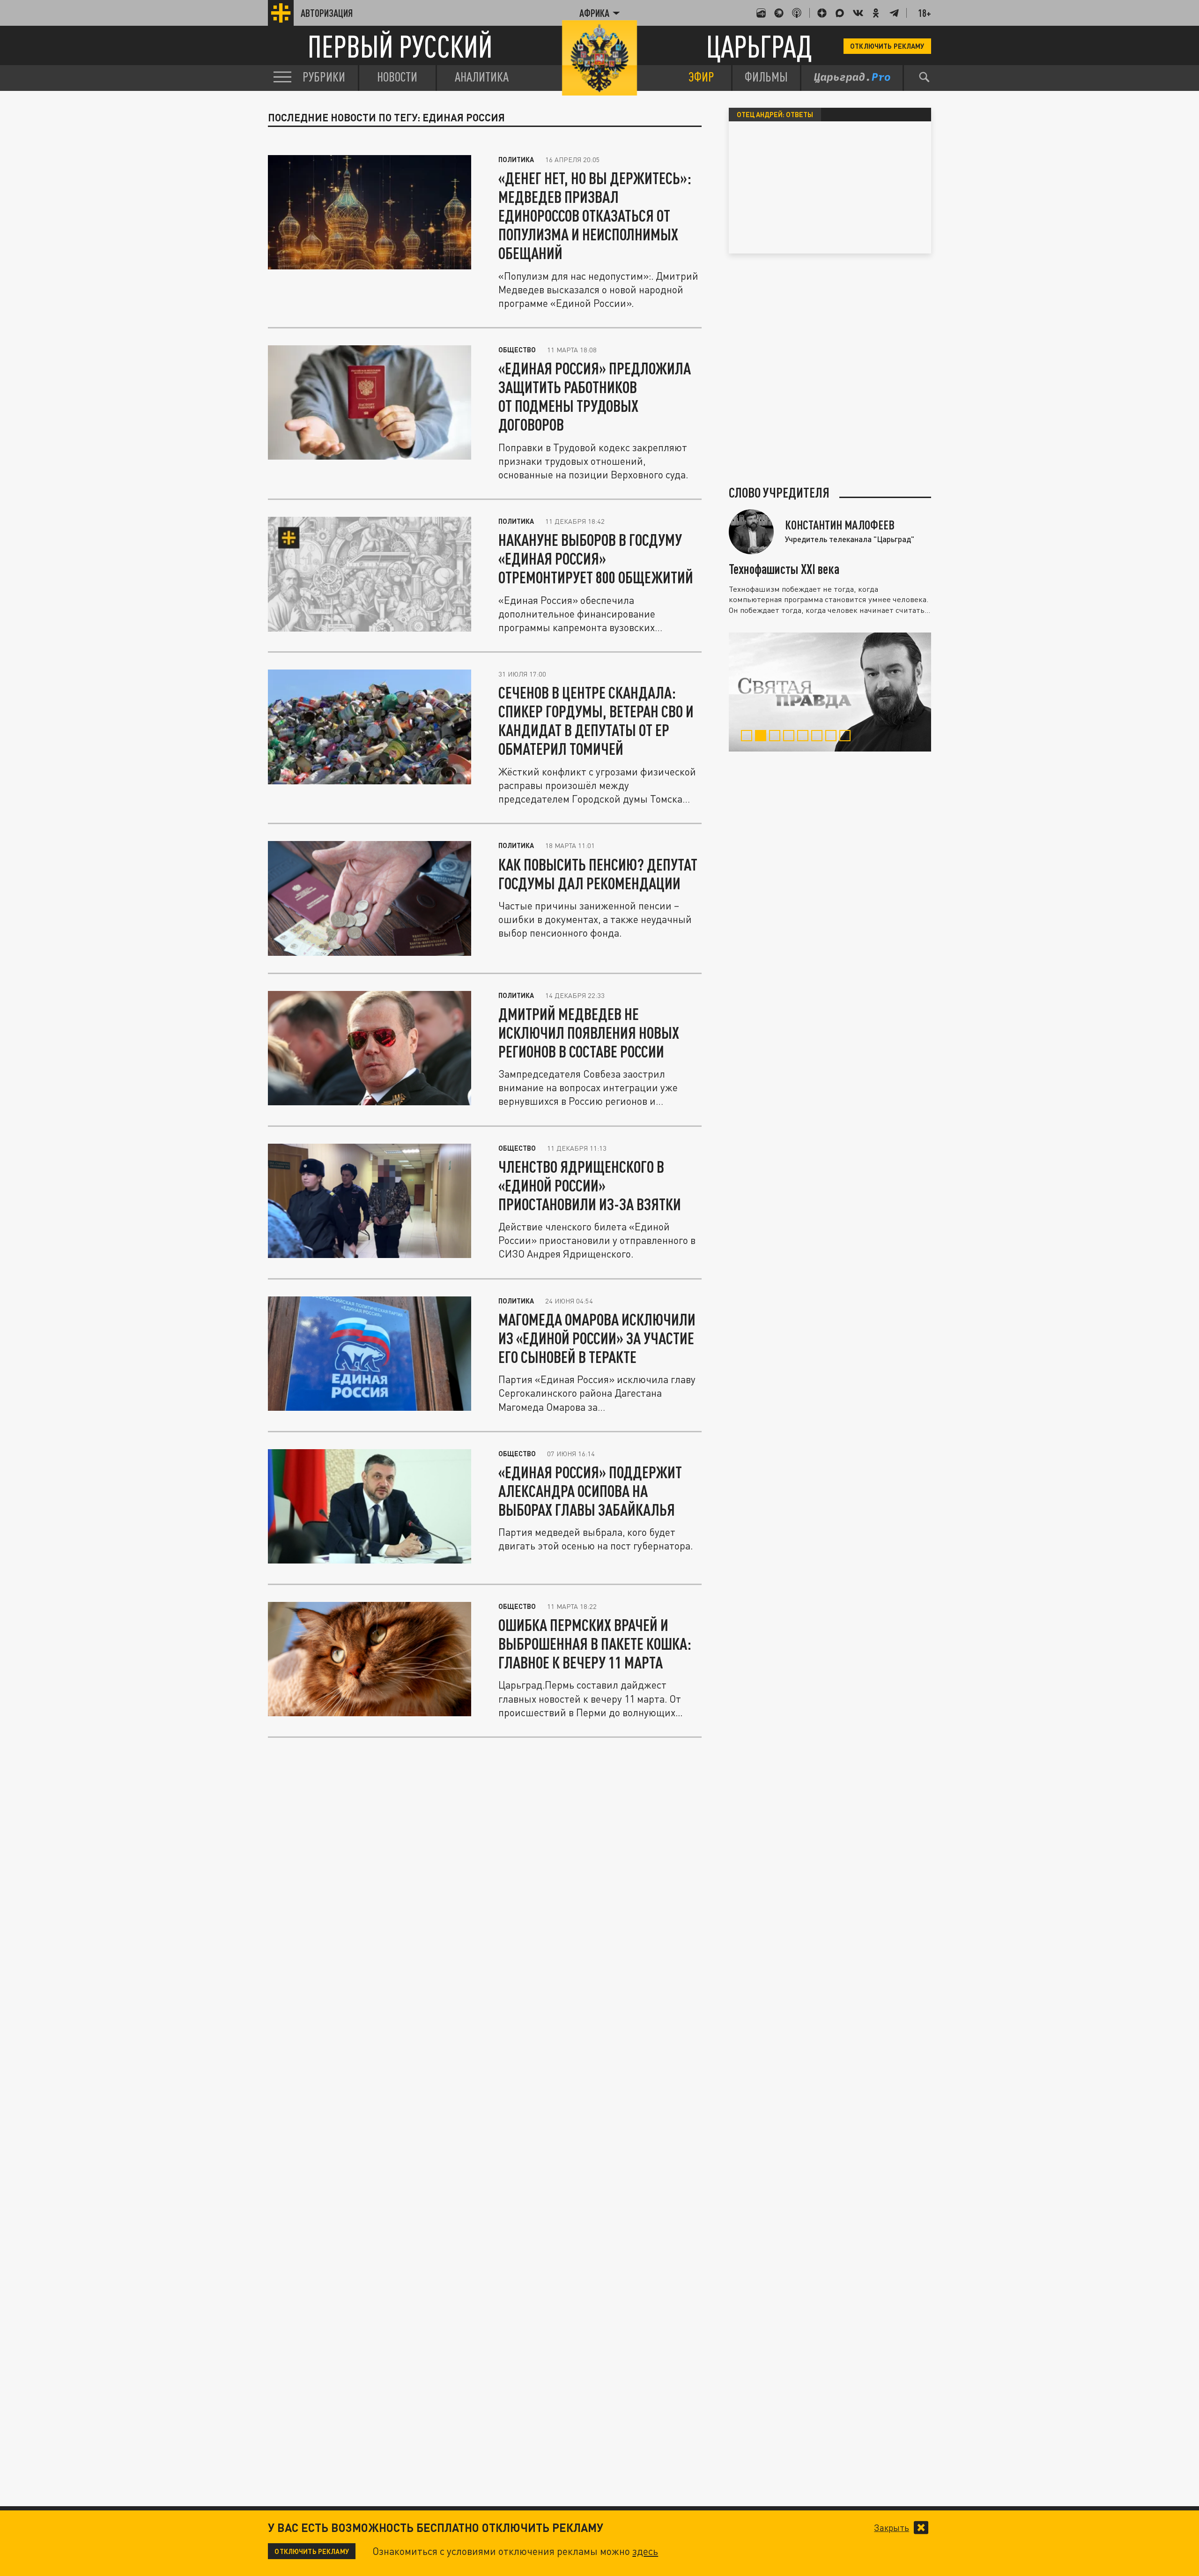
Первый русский (400, 46)
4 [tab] (790, 737)
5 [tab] (804, 737)
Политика (516, 159)
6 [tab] (818, 737)
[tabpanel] (830, 692)
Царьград (759, 46)
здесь (645, 2551)
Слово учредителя (779, 492)
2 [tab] (762, 737)
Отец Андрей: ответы (775, 114)
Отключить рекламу (887, 46)
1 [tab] (748, 737)
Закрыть (892, 2528)
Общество (517, 350)
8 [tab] (847, 737)
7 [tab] (833, 737)
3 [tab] (776, 737)
